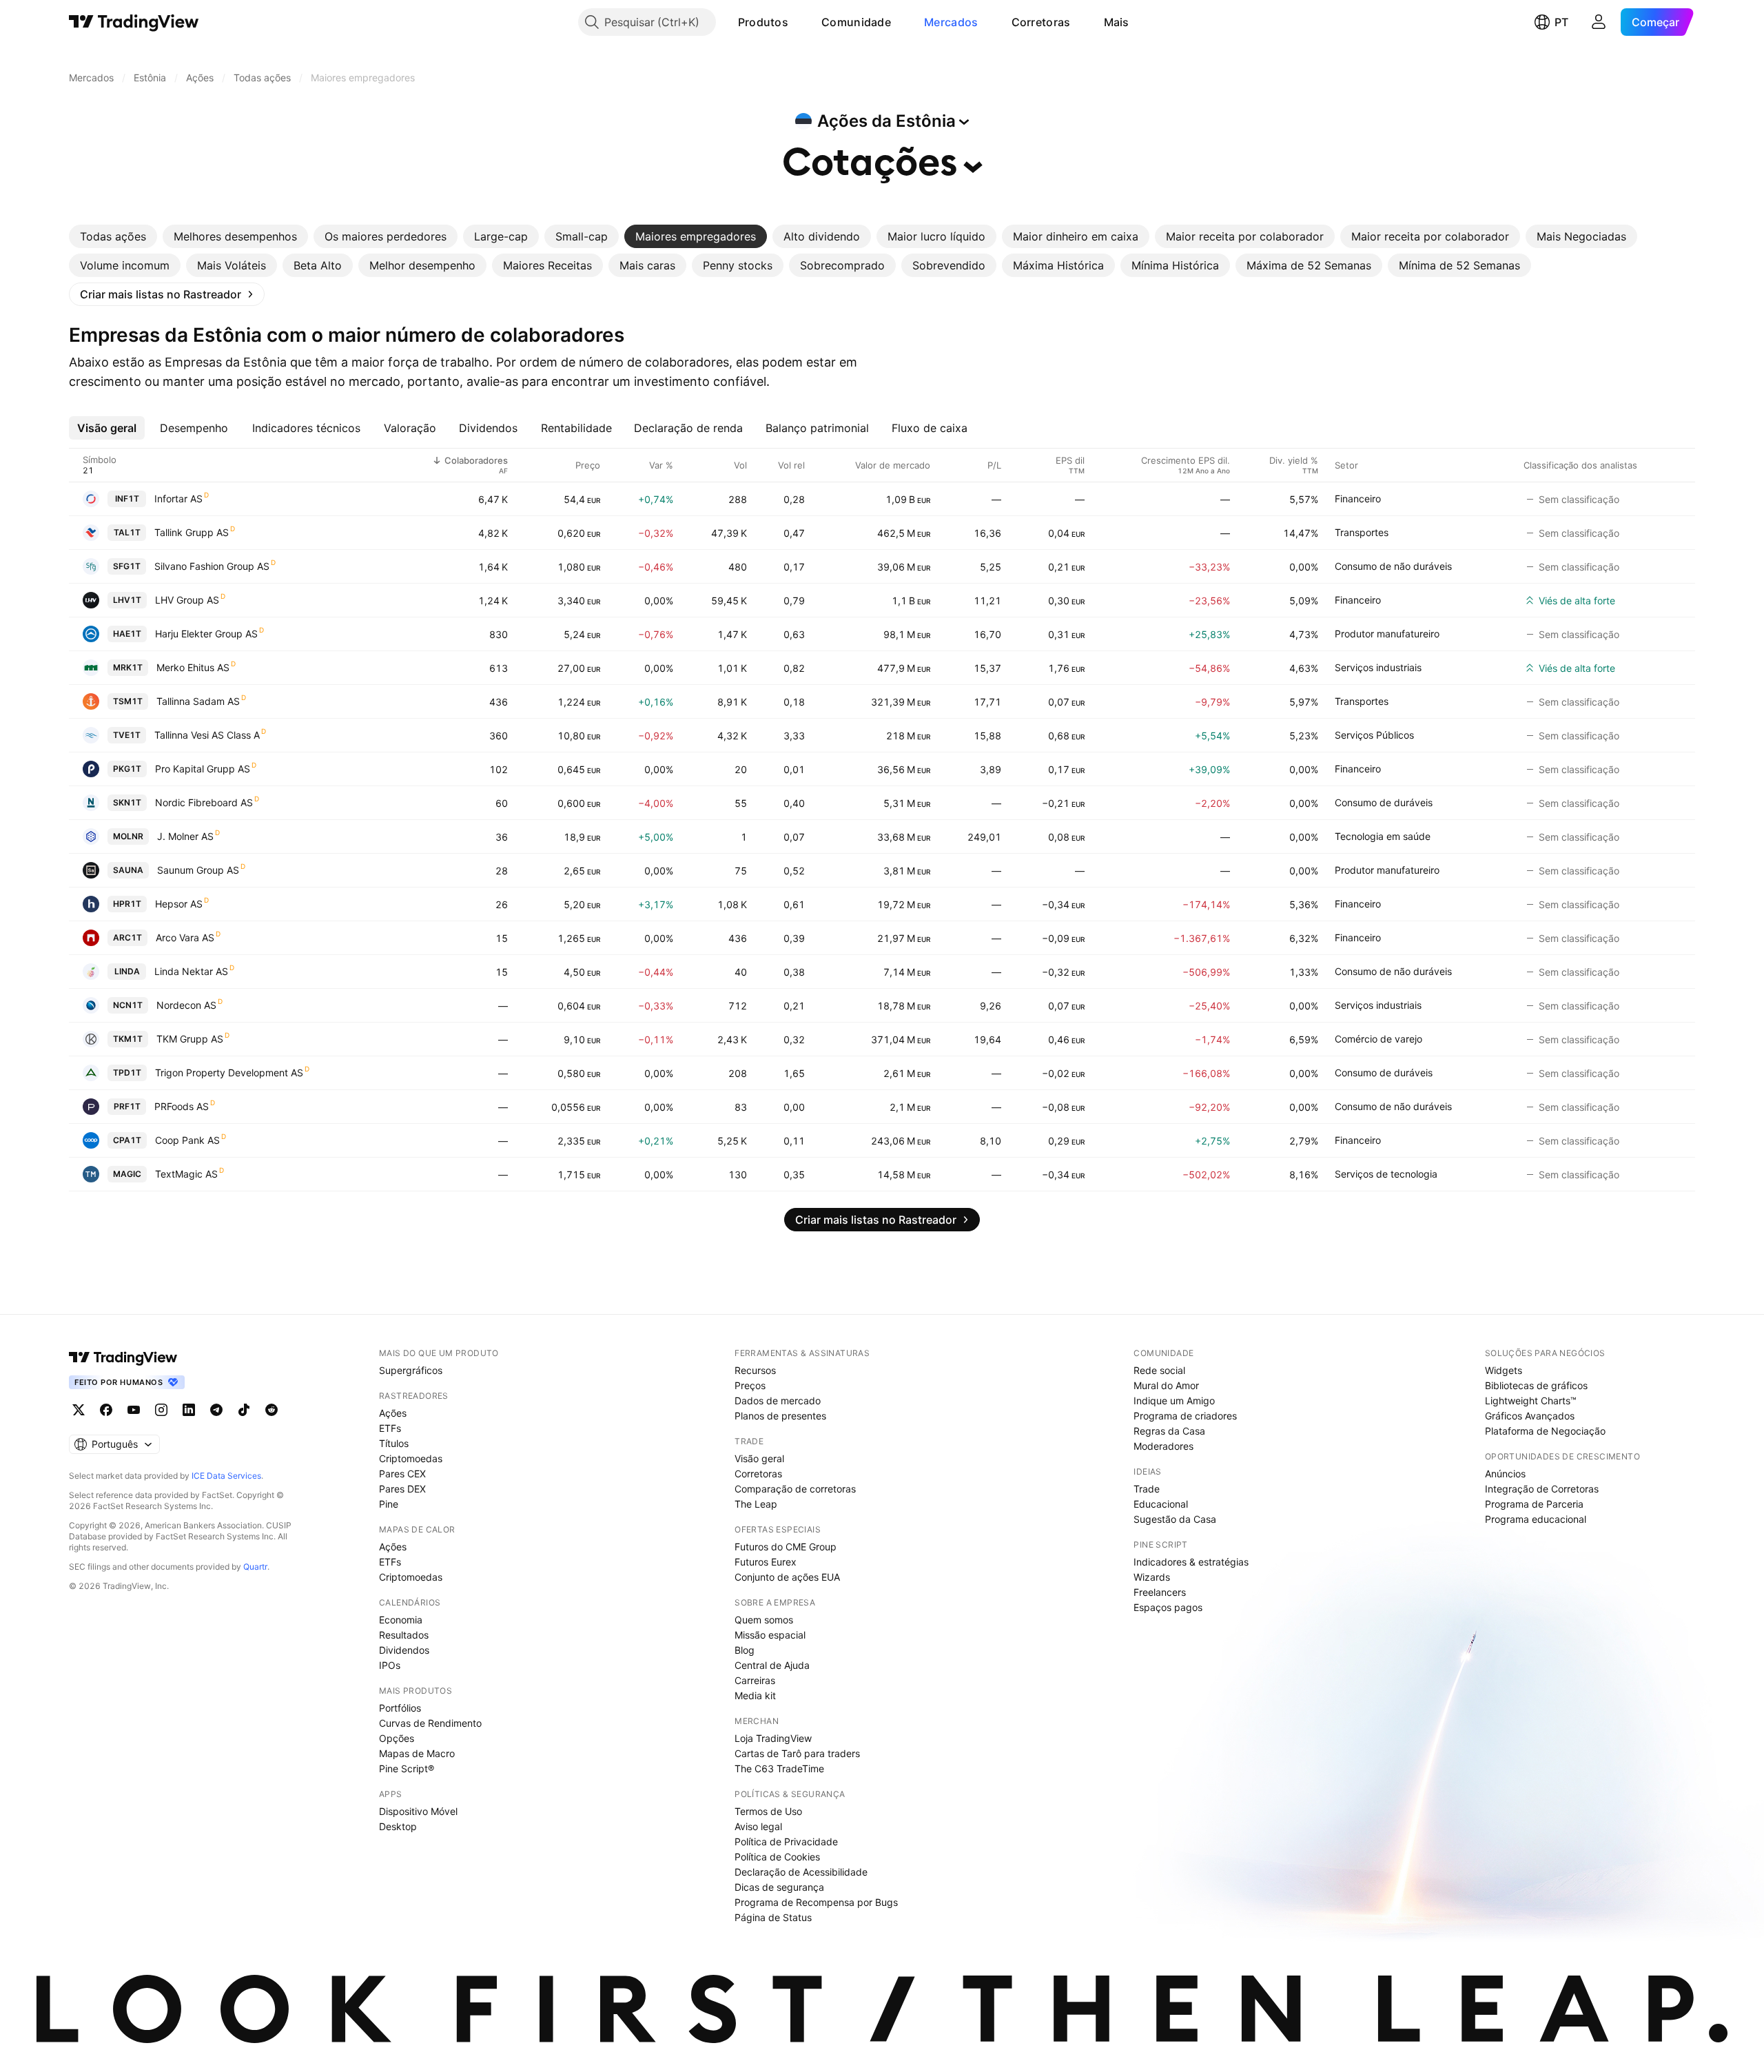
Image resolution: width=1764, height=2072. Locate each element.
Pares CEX (402, 1474)
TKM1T (128, 1039)
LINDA (127, 971)
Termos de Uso (768, 1811)
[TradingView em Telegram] (216, 1410)
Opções (397, 1738)
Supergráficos (411, 1370)
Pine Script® (407, 1768)
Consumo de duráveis (1384, 802)
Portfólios (400, 1708)
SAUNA (128, 870)
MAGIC (127, 1174)
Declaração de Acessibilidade (801, 1872)
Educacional (1161, 1504)
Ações (393, 1413)
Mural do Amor (1166, 1385)
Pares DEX (402, 1489)
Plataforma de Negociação (1545, 1431)
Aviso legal (758, 1826)
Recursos (755, 1370)
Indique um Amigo (1174, 1401)
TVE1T (127, 735)
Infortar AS (178, 499)
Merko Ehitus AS (193, 667)
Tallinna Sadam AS (198, 701)
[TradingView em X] (79, 1410)
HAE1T (127, 634)
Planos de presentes (780, 1416)
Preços (750, 1385)
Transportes (1362, 532)
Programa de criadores (1185, 1416)
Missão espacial (770, 1635)
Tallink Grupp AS (192, 532)
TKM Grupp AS (190, 1039)
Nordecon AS (186, 1005)
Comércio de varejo (1378, 1039)
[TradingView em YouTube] (134, 1410)
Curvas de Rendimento (430, 1723)
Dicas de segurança (779, 1887)
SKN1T (127, 802)
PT (1561, 22)
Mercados (951, 22)
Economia (401, 1620)
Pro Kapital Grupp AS (203, 769)
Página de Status (773, 1917)
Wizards (1152, 1577)
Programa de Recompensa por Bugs (816, 1902)
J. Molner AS (185, 836)
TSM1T (128, 701)
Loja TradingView (773, 1738)
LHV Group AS (187, 600)
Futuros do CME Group (786, 1547)
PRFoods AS (182, 1106)
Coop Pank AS (187, 1140)
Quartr (255, 1567)
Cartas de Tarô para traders (797, 1753)
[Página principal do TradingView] (134, 22)
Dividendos (404, 1650)
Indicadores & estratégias (1191, 1562)
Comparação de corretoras (795, 1489)
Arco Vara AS (185, 937)
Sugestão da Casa (1175, 1519)
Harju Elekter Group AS (206, 634)
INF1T (127, 499)
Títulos (394, 1443)
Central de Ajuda (772, 1665)
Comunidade (856, 22)
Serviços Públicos (1374, 735)
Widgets (1504, 1370)
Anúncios (1505, 1474)
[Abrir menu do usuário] (1599, 22)
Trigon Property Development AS (229, 1073)
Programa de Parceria (1534, 1504)
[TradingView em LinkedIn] (189, 1410)
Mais (1117, 22)
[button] (799, 22)
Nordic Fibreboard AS (204, 802)
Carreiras (755, 1680)
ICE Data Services (226, 1476)
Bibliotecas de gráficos (1536, 1385)
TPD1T (127, 1073)
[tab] (113, 236)
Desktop (398, 1826)
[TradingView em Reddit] (271, 1410)
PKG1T (127, 769)
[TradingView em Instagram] (161, 1410)
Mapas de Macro (417, 1753)
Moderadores (1163, 1446)
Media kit (755, 1695)
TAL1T (127, 532)
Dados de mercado (778, 1401)
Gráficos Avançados (1530, 1416)
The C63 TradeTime (779, 1768)
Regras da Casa (1169, 1431)
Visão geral (759, 1458)
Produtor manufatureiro (1387, 634)
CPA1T (127, 1140)
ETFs (390, 1428)
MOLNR (128, 836)
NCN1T (128, 1005)
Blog (745, 1650)
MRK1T (128, 667)
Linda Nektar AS (191, 971)
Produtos (763, 22)
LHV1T (127, 600)
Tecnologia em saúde (1383, 836)
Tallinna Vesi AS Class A (207, 735)
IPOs (390, 1665)
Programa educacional (1536, 1519)
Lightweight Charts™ (1531, 1401)
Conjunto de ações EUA (787, 1577)
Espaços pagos (1168, 1607)
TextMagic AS (186, 1174)
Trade (1147, 1489)
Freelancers (1160, 1592)
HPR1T (127, 904)
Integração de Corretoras (1542, 1489)
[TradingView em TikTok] (244, 1410)
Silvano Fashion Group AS (212, 566)
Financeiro (1358, 499)
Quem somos (764, 1620)
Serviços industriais (1378, 667)
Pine (389, 1504)
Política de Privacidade (786, 1842)
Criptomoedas (411, 1458)
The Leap (756, 1504)
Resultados (404, 1635)
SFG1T (127, 566)
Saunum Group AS (198, 870)
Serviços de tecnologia (1386, 1174)
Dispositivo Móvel (418, 1811)
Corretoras (1041, 22)
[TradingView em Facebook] (106, 1410)
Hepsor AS (179, 904)
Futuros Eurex (766, 1562)
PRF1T (127, 1106)
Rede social (1159, 1370)
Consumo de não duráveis (1393, 566)
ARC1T (127, 937)
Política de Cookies (777, 1857)
